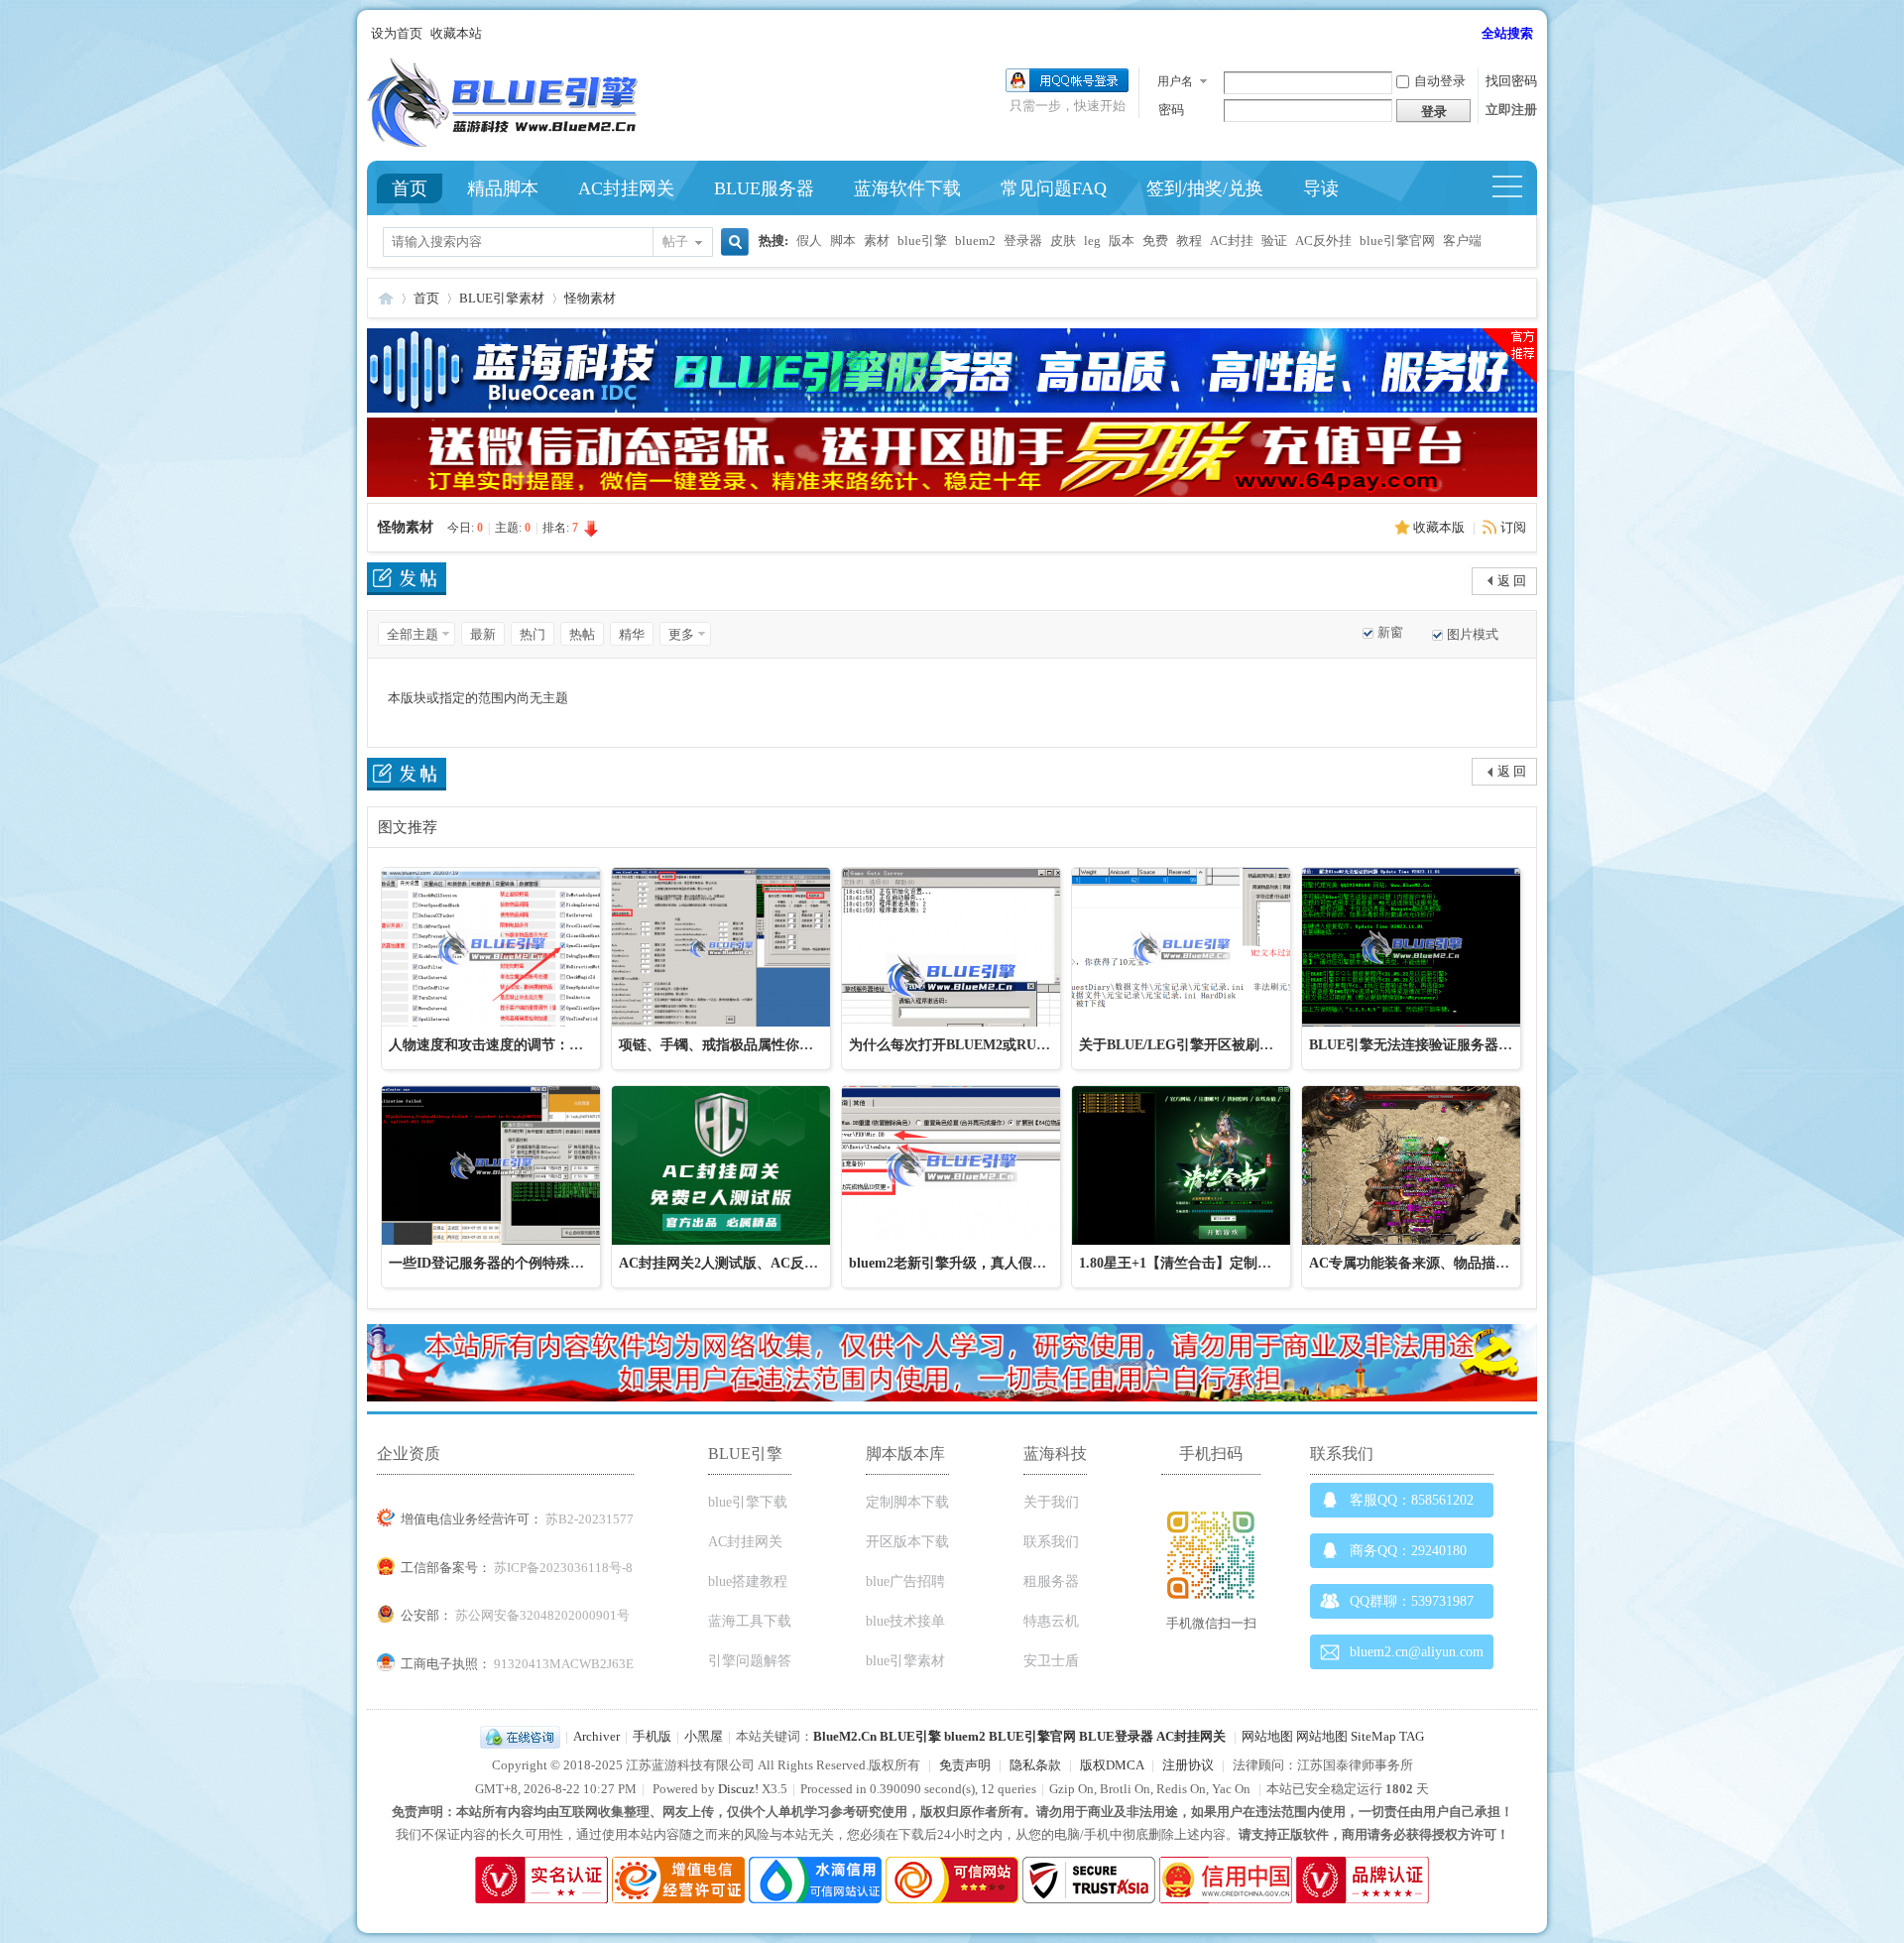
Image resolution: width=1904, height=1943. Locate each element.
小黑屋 (704, 1736)
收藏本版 (1440, 527)
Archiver (596, 1736)
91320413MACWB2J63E (564, 1664)
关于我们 (1051, 1502)
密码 (1171, 110)
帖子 (675, 242)
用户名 (1175, 81)
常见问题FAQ (1054, 188)
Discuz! (738, 1789)
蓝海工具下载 (750, 1621)
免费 (1155, 241)
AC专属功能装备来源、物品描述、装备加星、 (1451, 1263)
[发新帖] (407, 582)
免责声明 (965, 1765)
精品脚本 (503, 188)
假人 (809, 241)
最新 (483, 634)
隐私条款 (1035, 1765)
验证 (1274, 241)
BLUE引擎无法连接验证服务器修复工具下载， (1452, 1045)
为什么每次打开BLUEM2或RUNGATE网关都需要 (1001, 1045)
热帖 (582, 634)
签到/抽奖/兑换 (1205, 188)
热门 (533, 634)
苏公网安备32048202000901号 (542, 1615)
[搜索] (732, 243)
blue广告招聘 (905, 1581)
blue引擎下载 (748, 1502)
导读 (1321, 188)
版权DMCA (1112, 1765)
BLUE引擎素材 (502, 298)
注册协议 (1188, 1765)
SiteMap (1373, 1736)
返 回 (1512, 581)
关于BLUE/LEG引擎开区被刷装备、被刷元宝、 (1225, 1045)
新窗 (1390, 632)
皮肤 (1063, 241)
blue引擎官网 (1397, 241)
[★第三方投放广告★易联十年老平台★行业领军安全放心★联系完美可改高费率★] (952, 492)
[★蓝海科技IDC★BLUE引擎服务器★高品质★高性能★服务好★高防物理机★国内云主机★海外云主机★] (952, 408)
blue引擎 (922, 241)
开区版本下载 (907, 1542)
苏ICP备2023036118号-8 (563, 1568)
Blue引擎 (386, 298)
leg (1092, 241)
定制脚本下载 (907, 1502)
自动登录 (1440, 81)
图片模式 (1473, 634)
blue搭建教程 (748, 1581)
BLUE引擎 (910, 1736)
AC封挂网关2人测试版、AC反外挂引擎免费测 (760, 1263)
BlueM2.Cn (845, 1736)
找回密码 (1511, 81)
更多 (681, 634)
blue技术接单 (905, 1621)
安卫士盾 (1051, 1661)
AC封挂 (1232, 241)
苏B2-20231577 (590, 1519)
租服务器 (1051, 1581)
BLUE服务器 (764, 188)
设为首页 (397, 33)
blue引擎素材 (905, 1661)
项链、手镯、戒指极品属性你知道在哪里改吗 (758, 1045)
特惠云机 (1051, 1621)
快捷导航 (1516, 188)
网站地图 (1267, 1736)
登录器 (1023, 241)
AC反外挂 (1323, 241)
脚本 (843, 241)
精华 (632, 634)
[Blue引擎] (502, 142)
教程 (1189, 241)
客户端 (1462, 241)
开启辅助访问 (1473, 34)
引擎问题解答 (750, 1661)
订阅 (1513, 527)
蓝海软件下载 (907, 188)
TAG (1412, 1736)
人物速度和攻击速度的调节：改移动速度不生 (528, 1045)
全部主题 (413, 634)
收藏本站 (456, 33)
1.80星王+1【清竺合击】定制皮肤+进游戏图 (1214, 1263)
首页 (410, 188)
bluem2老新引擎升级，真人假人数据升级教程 (989, 1263)
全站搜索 (1507, 33)
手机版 (652, 1736)
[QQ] (520, 1736)
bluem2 (975, 241)
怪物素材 (590, 298)
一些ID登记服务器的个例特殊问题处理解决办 (528, 1263)
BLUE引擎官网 (1032, 1736)
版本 (1122, 241)
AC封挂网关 (626, 188)
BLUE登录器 (1116, 1736)
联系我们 (1051, 1542)
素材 (877, 241)
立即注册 (1511, 110)
